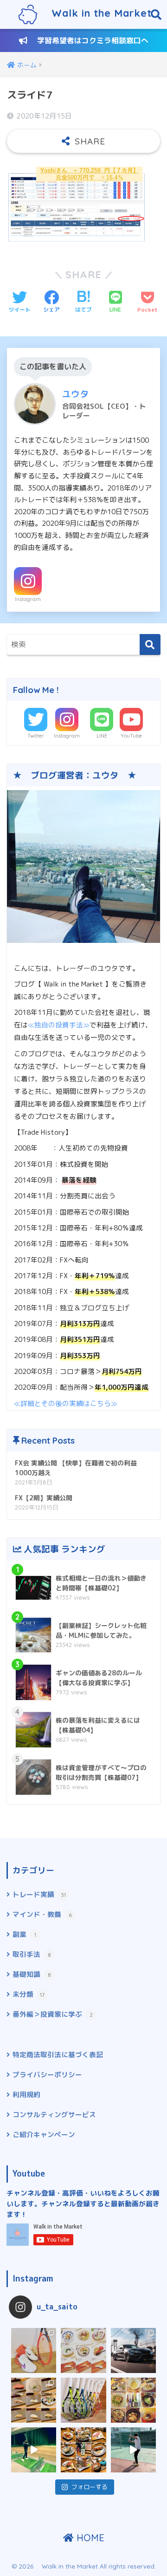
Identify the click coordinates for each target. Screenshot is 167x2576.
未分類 (29, 1994)
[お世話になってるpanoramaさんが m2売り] (133, 2350)
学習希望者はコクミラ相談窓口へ (88, 40)
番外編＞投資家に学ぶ (53, 2014)
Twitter (36, 736)
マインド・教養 (42, 1914)
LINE (102, 736)
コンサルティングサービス (54, 2115)
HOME (89, 2538)
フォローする (90, 2487)
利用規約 (26, 2095)
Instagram (28, 599)
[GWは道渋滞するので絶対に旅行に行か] (34, 2400)
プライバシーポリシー (47, 2075)
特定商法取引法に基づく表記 (58, 2055)
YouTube (131, 736)
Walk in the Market (95, 13)
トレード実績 (39, 1894)
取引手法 (32, 1954)
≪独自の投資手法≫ (59, 1025)
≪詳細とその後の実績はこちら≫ (66, 1403)
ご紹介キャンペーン (44, 2135)
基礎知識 (32, 1974)
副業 (24, 1934)
